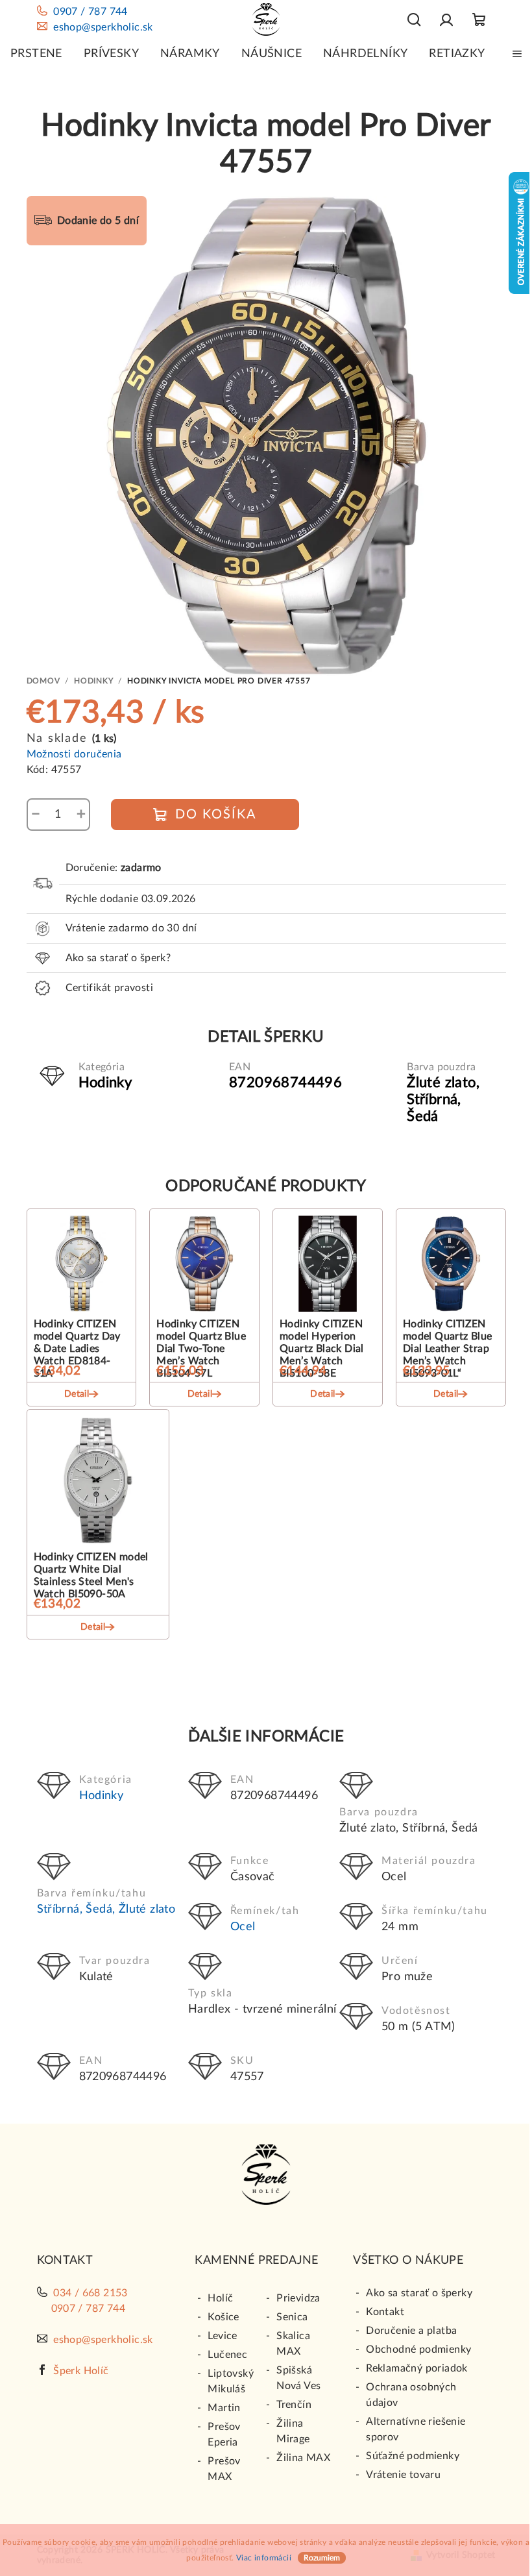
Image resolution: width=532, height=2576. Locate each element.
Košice (223, 2317)
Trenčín (294, 2405)
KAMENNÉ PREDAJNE (256, 2261)
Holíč (220, 2298)
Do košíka (216, 815)
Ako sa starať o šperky (419, 2293)
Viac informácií (264, 2558)
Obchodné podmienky (418, 2349)
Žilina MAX (303, 2458)
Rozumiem (322, 2558)
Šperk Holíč (81, 2371)
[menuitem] (36, 54)
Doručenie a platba (411, 2331)
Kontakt (385, 2312)
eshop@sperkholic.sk (103, 27)
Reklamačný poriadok (417, 2368)
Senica (292, 2317)
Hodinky (102, 1796)
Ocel (243, 1927)
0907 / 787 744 (91, 12)
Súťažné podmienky (413, 2456)
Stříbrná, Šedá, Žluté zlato (106, 1909)
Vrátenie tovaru (403, 2475)
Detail (77, 1394)
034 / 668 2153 (91, 2293)
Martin (224, 2408)
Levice (222, 2336)
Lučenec (227, 2355)
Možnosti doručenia (74, 754)
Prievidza (298, 2298)
